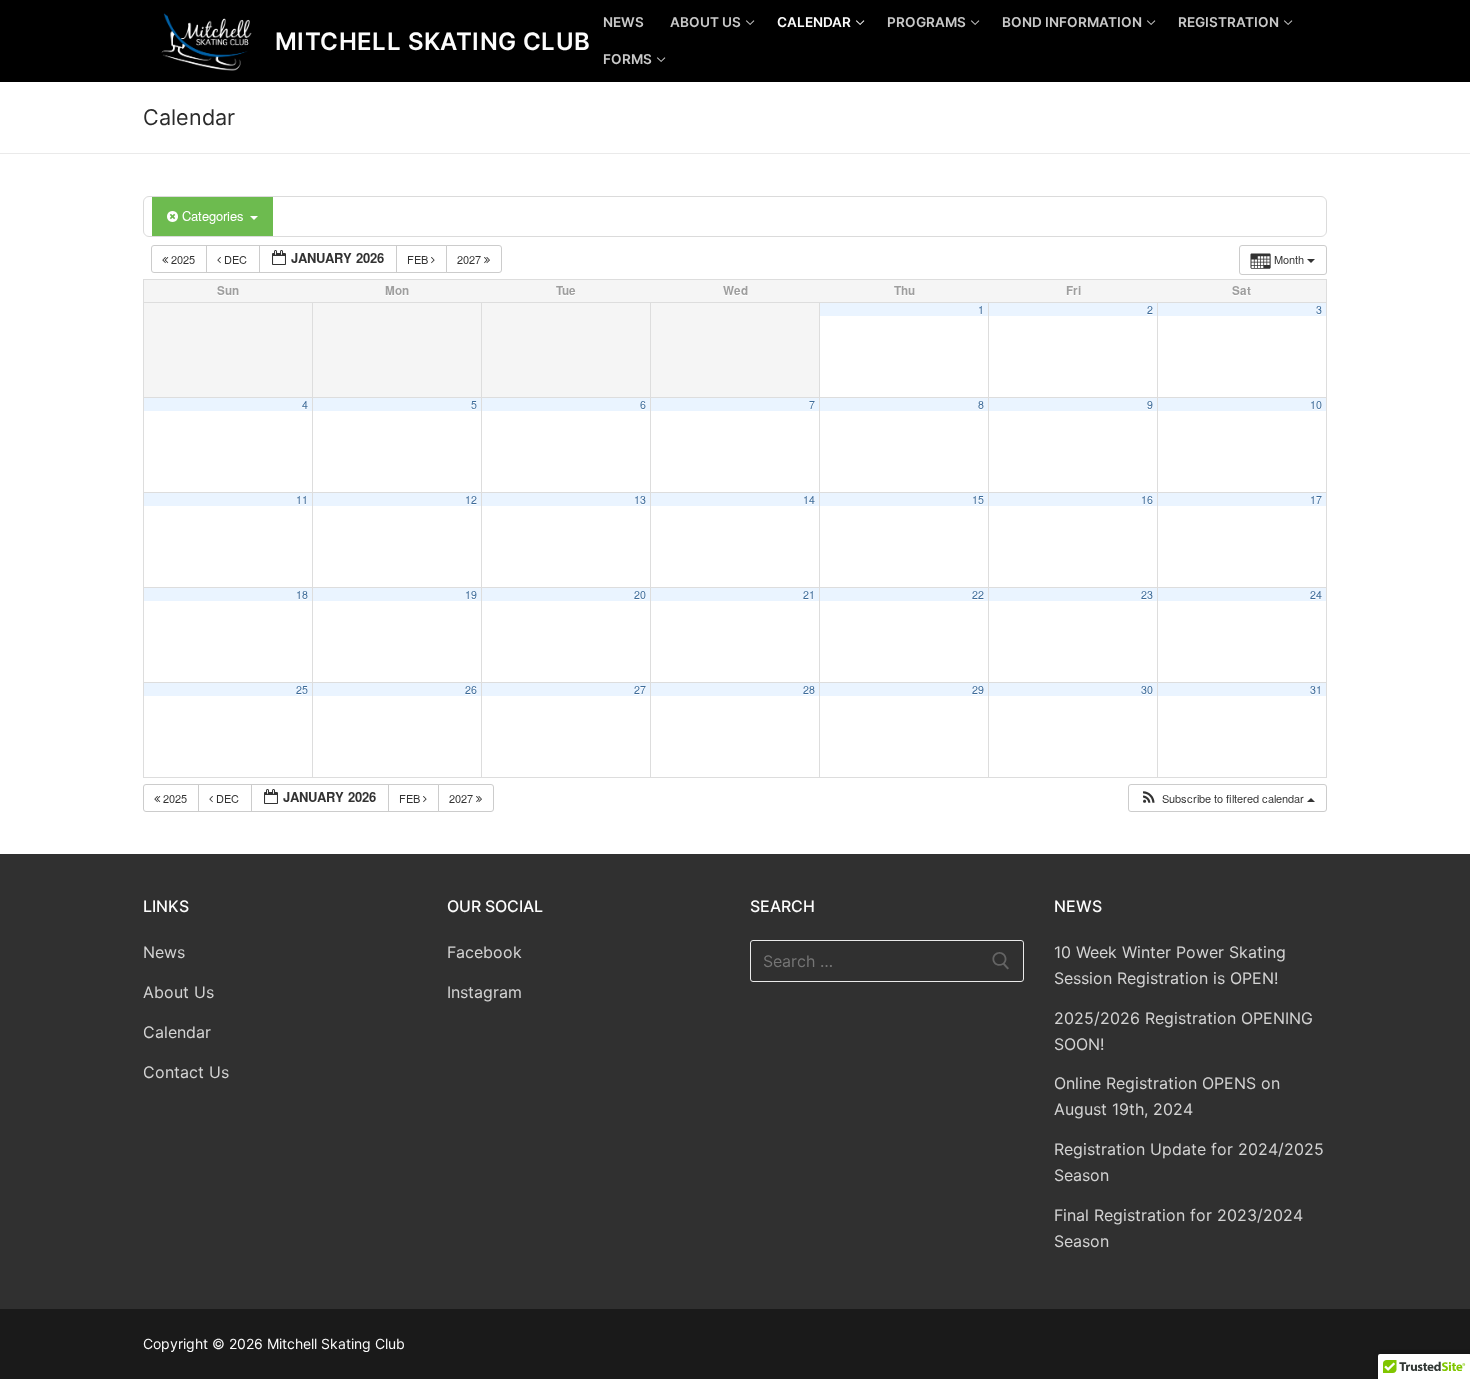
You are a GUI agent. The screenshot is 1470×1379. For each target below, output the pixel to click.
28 (809, 689)
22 (978, 594)
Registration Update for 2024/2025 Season (1189, 1162)
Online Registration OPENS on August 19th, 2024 (1167, 1096)
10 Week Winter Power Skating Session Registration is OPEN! (1170, 965)
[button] (1227, 798)
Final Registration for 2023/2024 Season (1178, 1228)
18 (302, 594)
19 (471, 594)
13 (640, 499)
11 (302, 499)
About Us (178, 992)
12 (471, 499)
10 (1316, 404)
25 (302, 689)
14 (809, 499)
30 (1147, 689)
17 (1316, 499)
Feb (419, 259)
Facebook (484, 952)
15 (978, 499)
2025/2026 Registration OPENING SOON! (1183, 1031)
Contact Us (186, 1072)
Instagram (484, 992)
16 (1147, 499)
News (164, 952)
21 (809, 594)
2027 (470, 259)
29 (978, 689)
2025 (183, 259)
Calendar (177, 1032)
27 (640, 689)
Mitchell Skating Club (432, 41)
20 (640, 594)
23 (1147, 594)
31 (1316, 689)
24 (1316, 594)
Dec (235, 259)
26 (471, 689)
